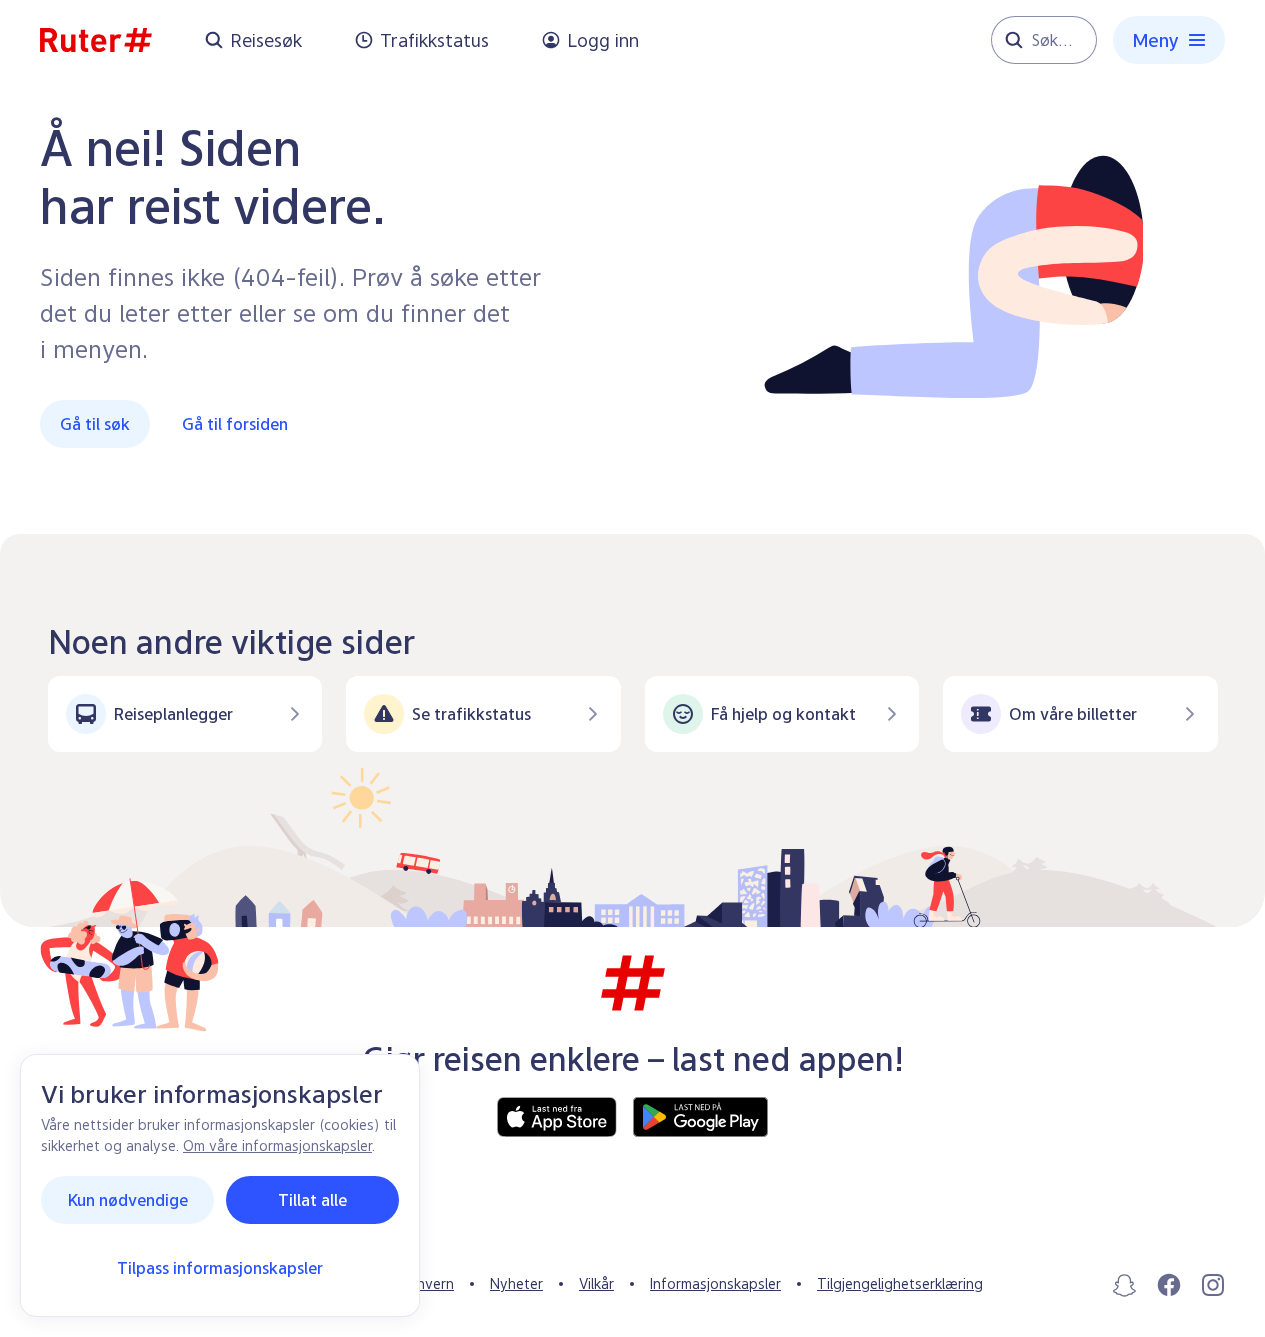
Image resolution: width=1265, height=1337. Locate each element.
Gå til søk (95, 424)
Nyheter (516, 1283)
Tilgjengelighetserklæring (900, 1283)
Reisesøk (266, 40)
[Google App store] (700, 1117)
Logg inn (603, 40)
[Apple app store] (557, 1117)
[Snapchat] (1125, 1285)
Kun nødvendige (128, 1200)
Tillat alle (312, 1200)
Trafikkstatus (434, 40)
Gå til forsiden (235, 424)
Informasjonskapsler (715, 1283)
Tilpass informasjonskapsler (220, 1268)
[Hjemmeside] (96, 40)
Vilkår (596, 1283)
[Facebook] (1169, 1285)
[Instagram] (1213, 1285)
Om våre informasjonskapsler (277, 1145)
